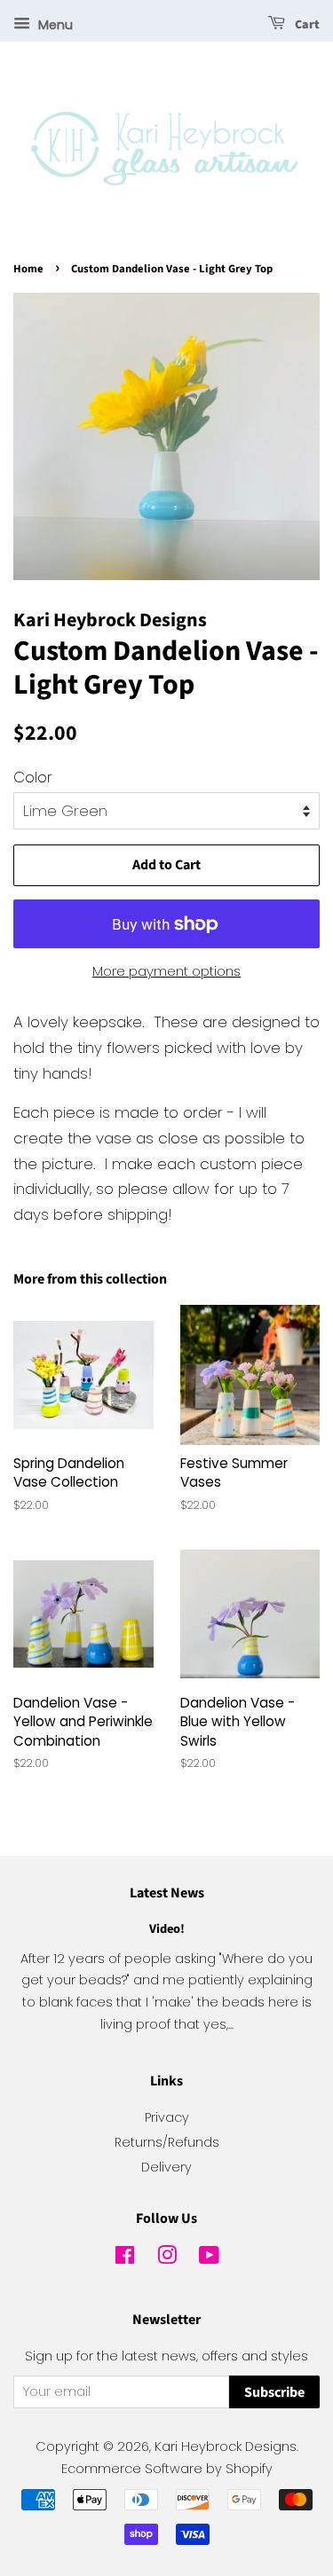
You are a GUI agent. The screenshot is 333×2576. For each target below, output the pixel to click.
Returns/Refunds (167, 2142)
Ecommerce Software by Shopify (167, 2469)
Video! (167, 1929)
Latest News (167, 1893)
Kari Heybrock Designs (226, 2446)
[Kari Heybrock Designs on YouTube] (209, 2258)
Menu (54, 25)
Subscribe (274, 2392)
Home (28, 269)
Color (33, 777)
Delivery (166, 2167)
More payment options (166, 971)
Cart (306, 25)
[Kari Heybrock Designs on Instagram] (167, 2258)
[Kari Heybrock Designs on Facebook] (125, 2258)
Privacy (167, 2117)
